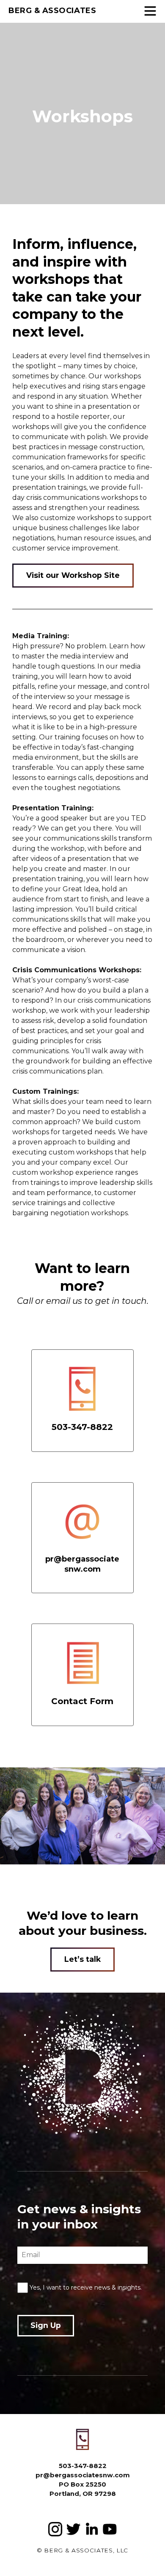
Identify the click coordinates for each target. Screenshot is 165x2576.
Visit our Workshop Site (73, 575)
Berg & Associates (52, 11)
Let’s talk (82, 1959)
